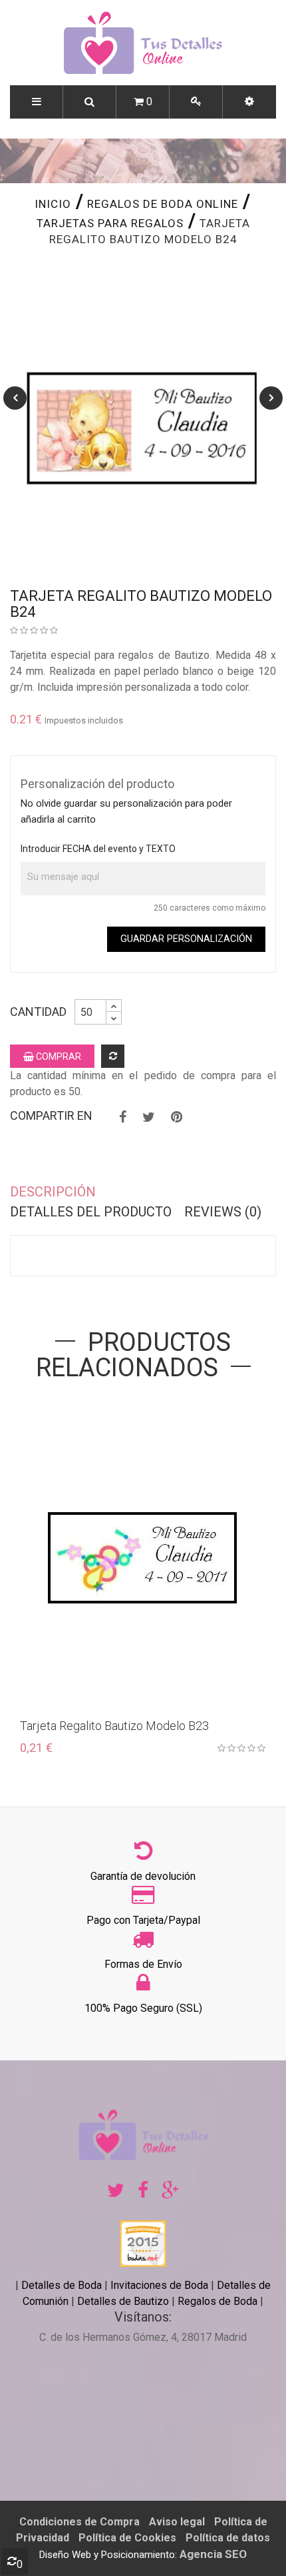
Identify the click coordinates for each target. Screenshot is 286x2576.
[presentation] (15, 398)
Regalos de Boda (217, 2301)
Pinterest (177, 1117)
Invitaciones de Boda (161, 2285)
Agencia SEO (213, 2554)
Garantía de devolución (143, 1876)
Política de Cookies (127, 2538)
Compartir (123, 1117)
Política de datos (228, 2538)
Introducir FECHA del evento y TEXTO (98, 849)
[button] (249, 102)
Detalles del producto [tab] (91, 1212)
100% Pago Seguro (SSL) (143, 2008)
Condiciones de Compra (79, 2522)
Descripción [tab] (53, 1192)
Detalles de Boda (62, 2285)
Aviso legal (177, 2522)
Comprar (58, 1057)
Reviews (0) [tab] (223, 1212)
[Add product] (113, 1056)
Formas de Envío (143, 1964)
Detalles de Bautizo (123, 2301)
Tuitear (149, 1117)
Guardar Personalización (186, 939)
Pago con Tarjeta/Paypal (143, 1920)
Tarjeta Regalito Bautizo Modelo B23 (114, 1726)
